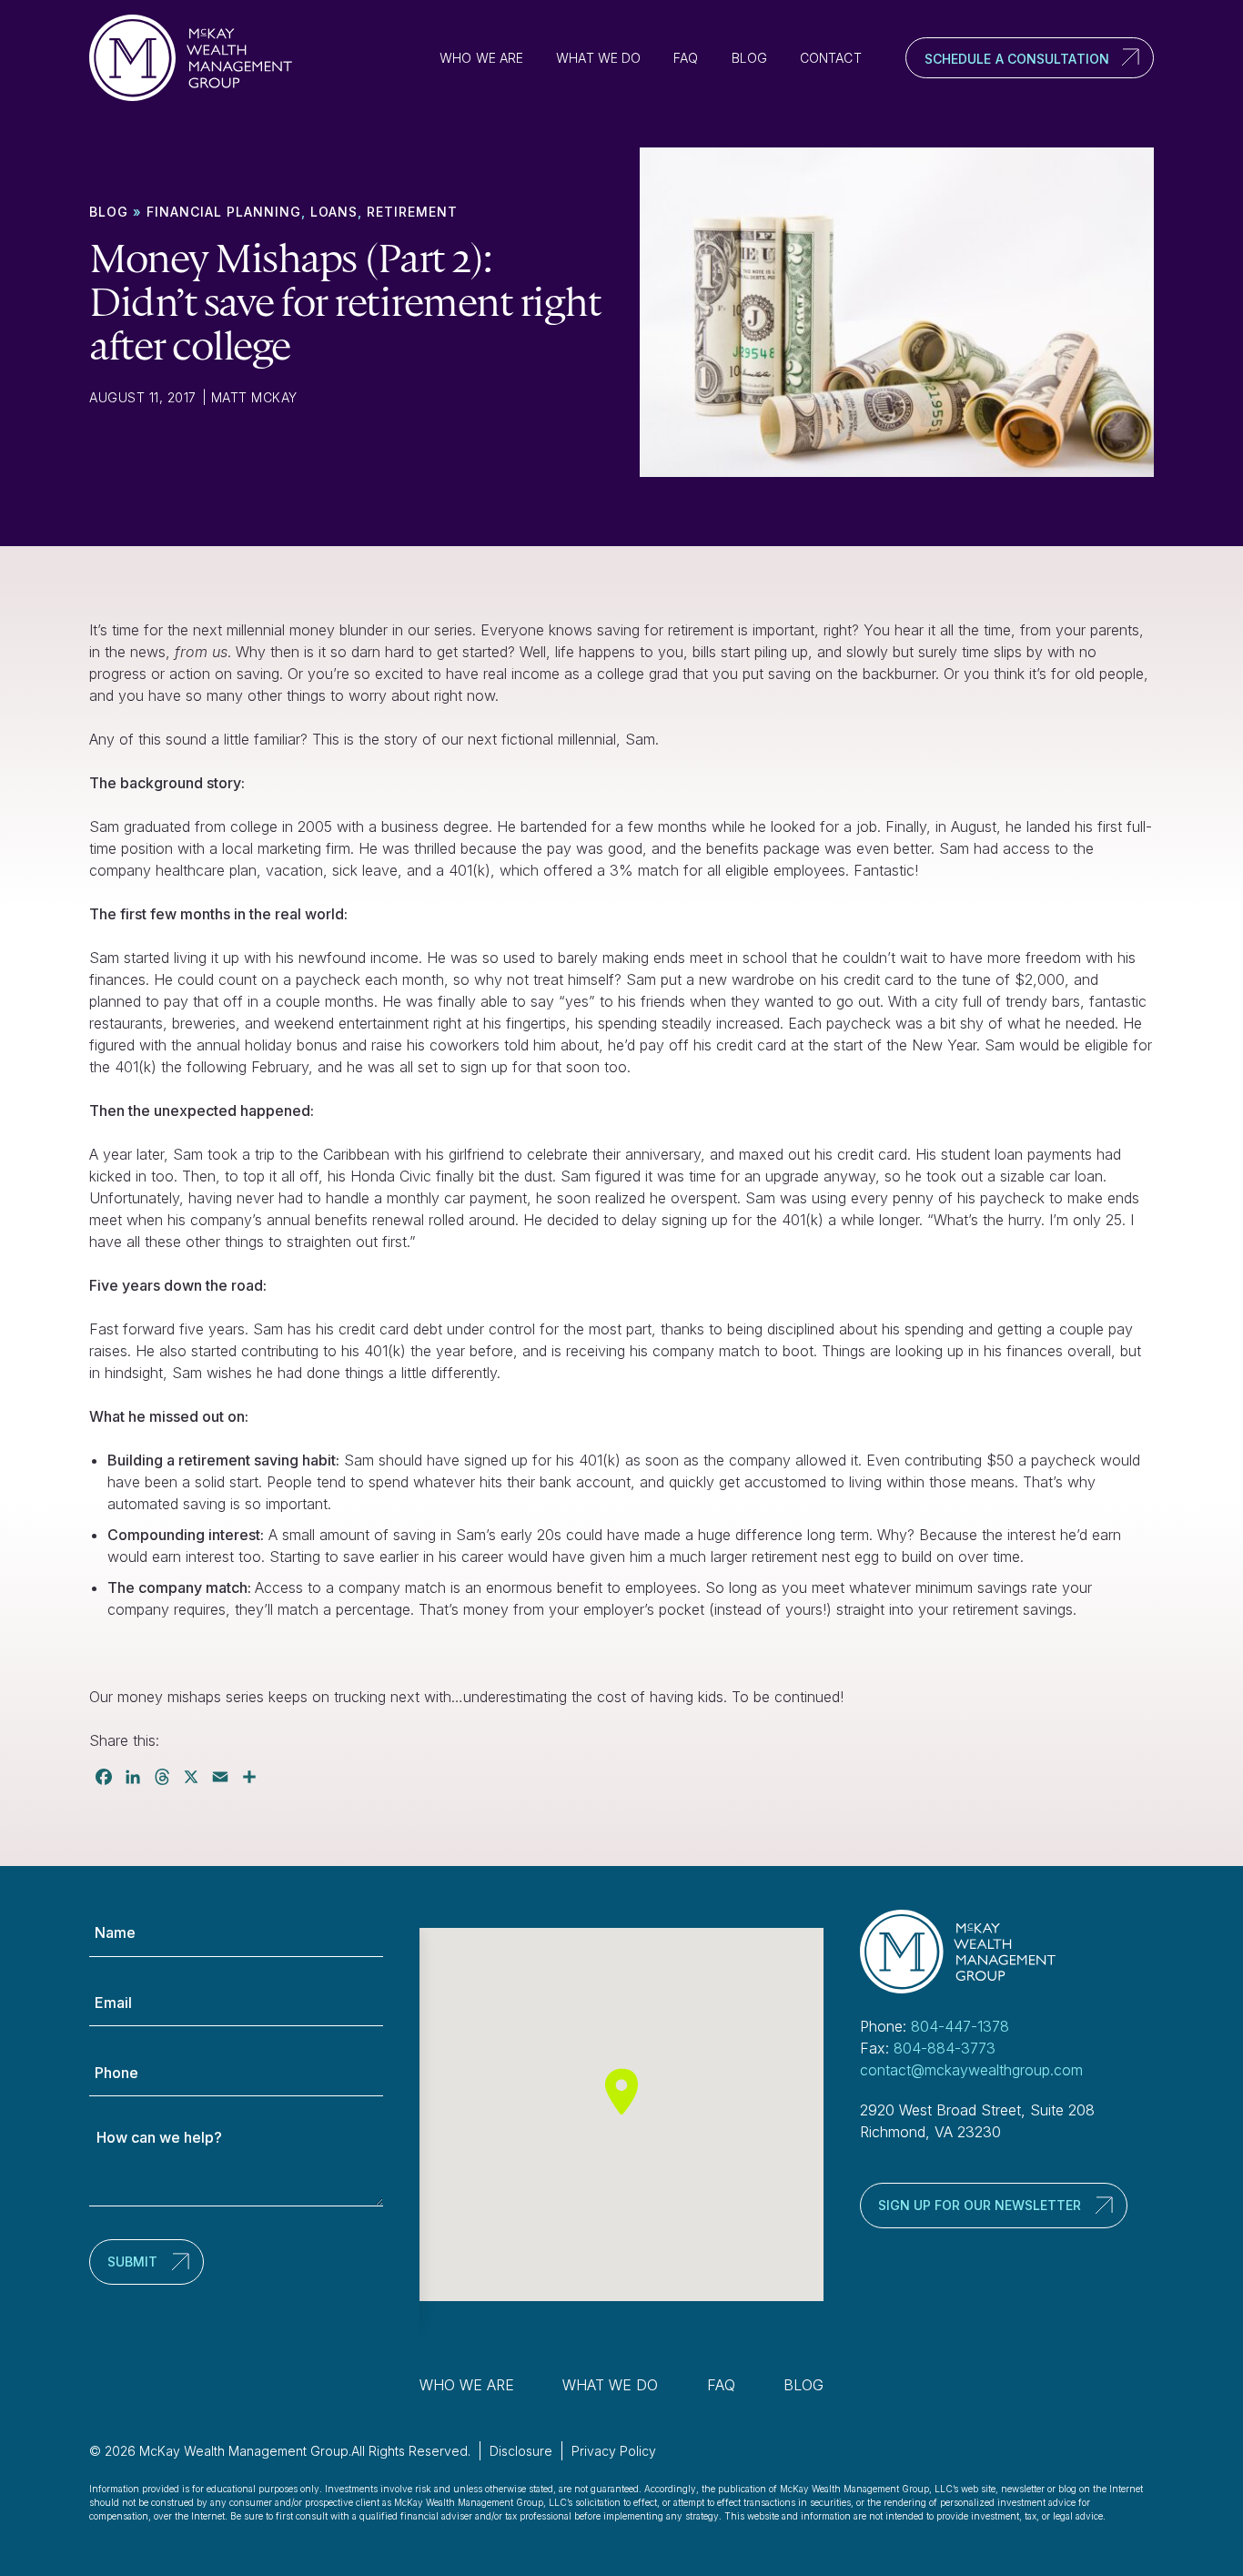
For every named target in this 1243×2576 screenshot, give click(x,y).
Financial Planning (224, 212)
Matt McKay (254, 397)
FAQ (686, 58)
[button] (621, 2091)
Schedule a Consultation (1017, 59)
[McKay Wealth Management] (198, 58)
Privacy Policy (614, 2451)
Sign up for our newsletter (980, 2205)
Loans (334, 212)
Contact (831, 58)
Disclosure (521, 2451)
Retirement (412, 212)
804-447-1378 (960, 2026)
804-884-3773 (945, 2048)
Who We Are (481, 58)
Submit (132, 2262)
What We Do (598, 58)
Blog (749, 58)
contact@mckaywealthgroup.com (971, 2070)
